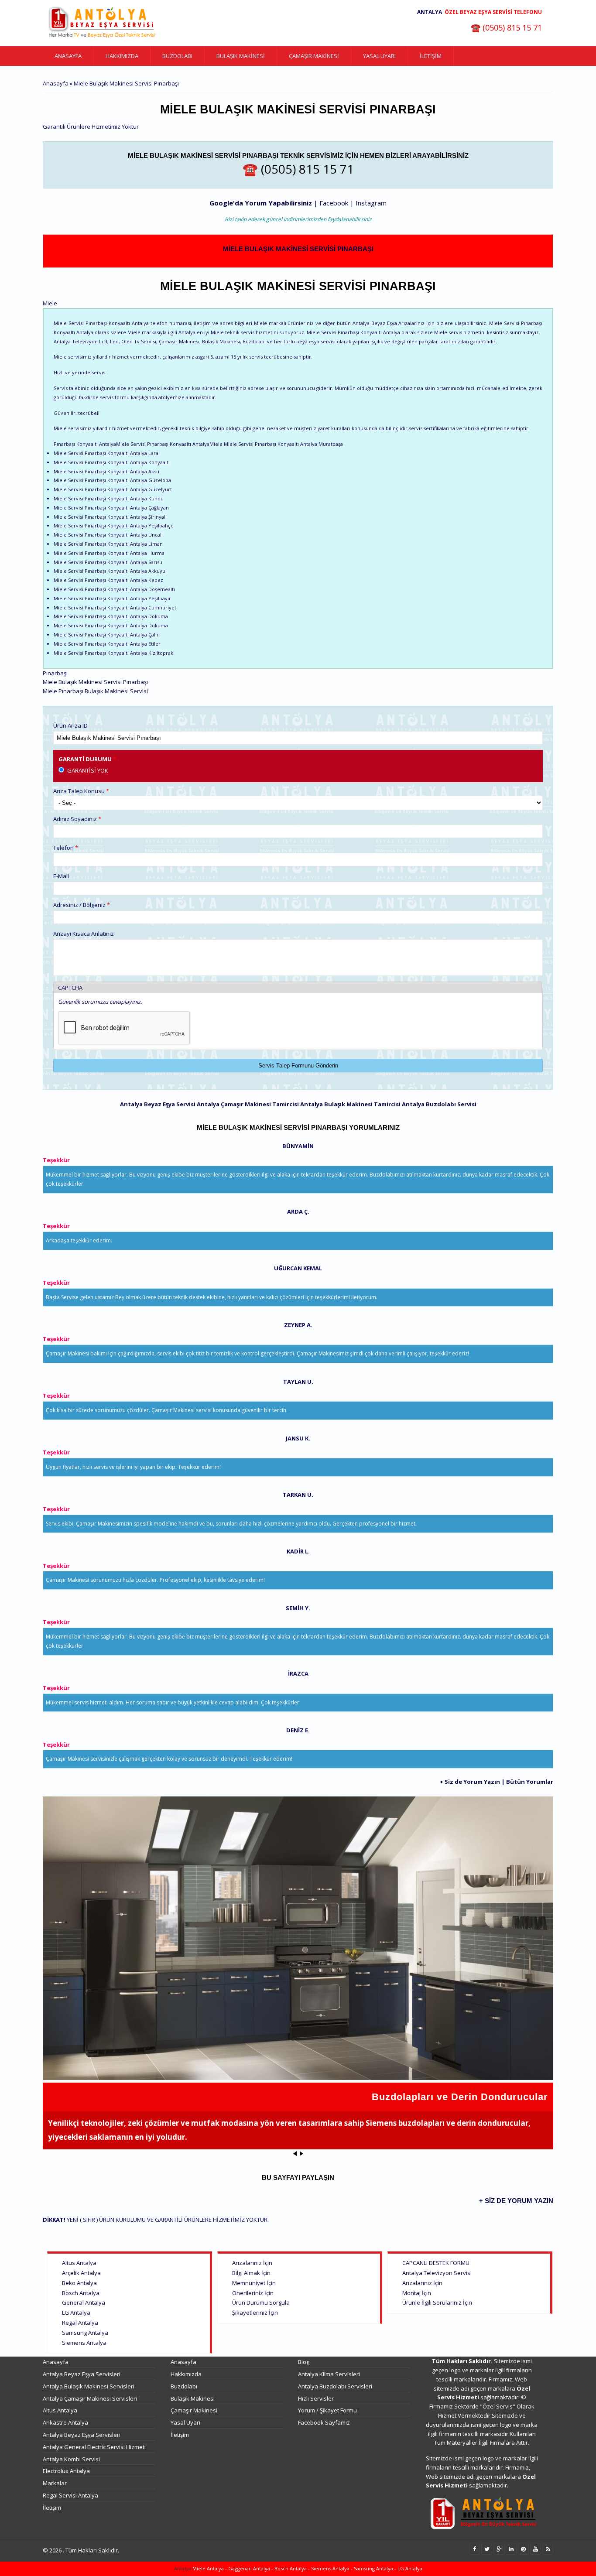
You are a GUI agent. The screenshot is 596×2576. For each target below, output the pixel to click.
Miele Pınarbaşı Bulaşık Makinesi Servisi (95, 691)
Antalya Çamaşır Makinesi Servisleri (90, 2398)
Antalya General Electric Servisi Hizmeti (94, 2447)
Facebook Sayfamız (324, 2422)
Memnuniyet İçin (254, 2283)
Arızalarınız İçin (252, 2263)
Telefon (66, 848)
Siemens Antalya (84, 2343)
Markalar (55, 2483)
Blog (304, 2362)
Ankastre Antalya (65, 2422)
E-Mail (61, 876)
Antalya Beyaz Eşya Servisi (158, 1104)
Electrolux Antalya (66, 2471)
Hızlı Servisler (316, 2398)
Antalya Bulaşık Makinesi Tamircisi (350, 1104)
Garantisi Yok (88, 770)
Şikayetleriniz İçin (255, 2313)
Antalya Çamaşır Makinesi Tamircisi (248, 1104)
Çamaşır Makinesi (314, 56)
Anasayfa (68, 56)
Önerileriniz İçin (253, 2293)
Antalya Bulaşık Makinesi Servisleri (89, 2386)
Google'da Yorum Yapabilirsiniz (261, 203)
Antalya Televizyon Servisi (437, 2273)
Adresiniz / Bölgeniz (82, 905)
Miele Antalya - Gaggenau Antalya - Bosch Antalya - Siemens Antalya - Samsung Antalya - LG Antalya (307, 2568)
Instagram (371, 203)
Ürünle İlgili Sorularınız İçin (437, 2302)
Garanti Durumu (87, 759)
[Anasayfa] (102, 23)
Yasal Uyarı (379, 56)
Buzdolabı (177, 56)
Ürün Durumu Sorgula (261, 2302)
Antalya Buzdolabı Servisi (439, 1104)
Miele (50, 303)
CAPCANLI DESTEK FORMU (436, 2263)
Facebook (335, 203)
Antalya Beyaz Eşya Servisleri (82, 2374)
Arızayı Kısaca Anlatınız (84, 934)
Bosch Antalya (81, 2293)
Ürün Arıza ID (70, 725)
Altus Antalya (79, 2263)
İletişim (431, 56)
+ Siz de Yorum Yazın (470, 1782)
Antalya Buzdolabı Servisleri (335, 2386)
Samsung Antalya (85, 2333)
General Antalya (84, 2302)
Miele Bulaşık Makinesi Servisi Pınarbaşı (298, 249)
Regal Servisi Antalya (70, 2495)
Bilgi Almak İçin (251, 2273)
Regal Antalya (80, 2323)
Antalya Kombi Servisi (71, 2459)
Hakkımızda (122, 56)
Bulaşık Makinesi (241, 56)
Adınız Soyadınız (77, 819)
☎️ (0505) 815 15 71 (506, 27)
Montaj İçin (417, 2293)
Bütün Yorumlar (530, 1782)
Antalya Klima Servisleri (329, 2374)
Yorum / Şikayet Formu (327, 2410)
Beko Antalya (79, 2283)
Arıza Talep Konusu (81, 791)
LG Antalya (76, 2313)
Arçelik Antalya (81, 2273)
